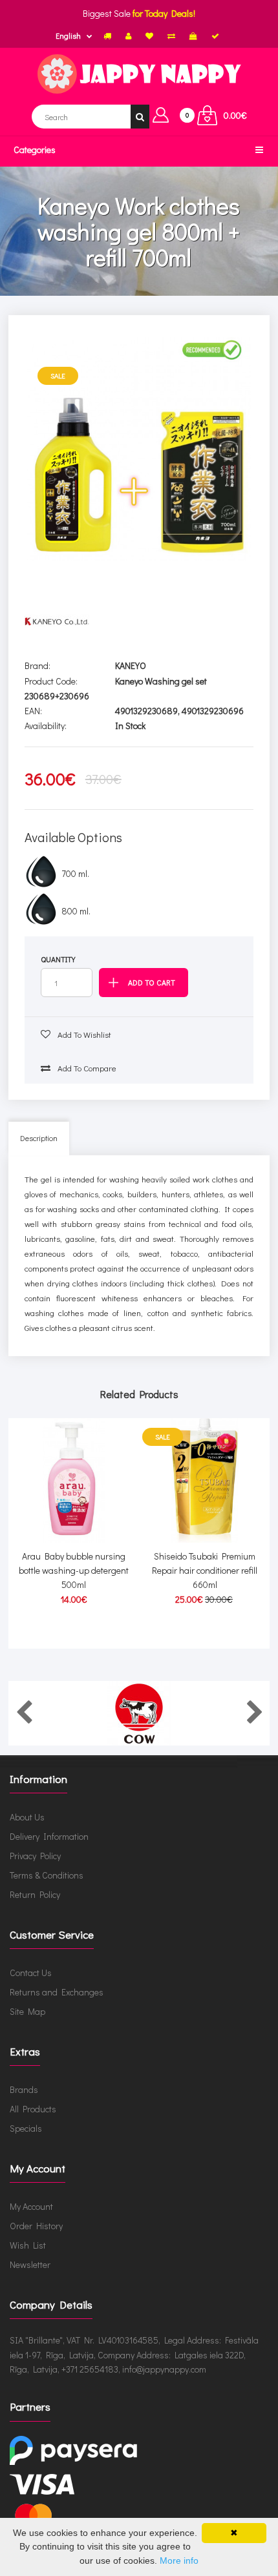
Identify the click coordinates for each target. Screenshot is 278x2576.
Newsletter (30, 2264)
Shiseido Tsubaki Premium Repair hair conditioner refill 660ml (205, 1571)
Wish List (28, 2245)
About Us (27, 1817)
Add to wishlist (83, 1034)
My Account (31, 2206)
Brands (24, 2089)
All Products (33, 2109)
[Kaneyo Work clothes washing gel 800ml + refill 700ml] (139, 449)
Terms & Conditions (47, 1875)
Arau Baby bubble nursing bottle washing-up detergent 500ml (74, 1571)
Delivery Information (49, 1836)
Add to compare (86, 1068)
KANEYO (131, 665)
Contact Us (31, 1973)
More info (179, 2561)
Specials (26, 2128)
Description (39, 1138)
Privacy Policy (35, 1856)
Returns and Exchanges (57, 1992)
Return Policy (35, 1894)
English (68, 36)
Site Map (27, 2011)
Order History (36, 2226)
